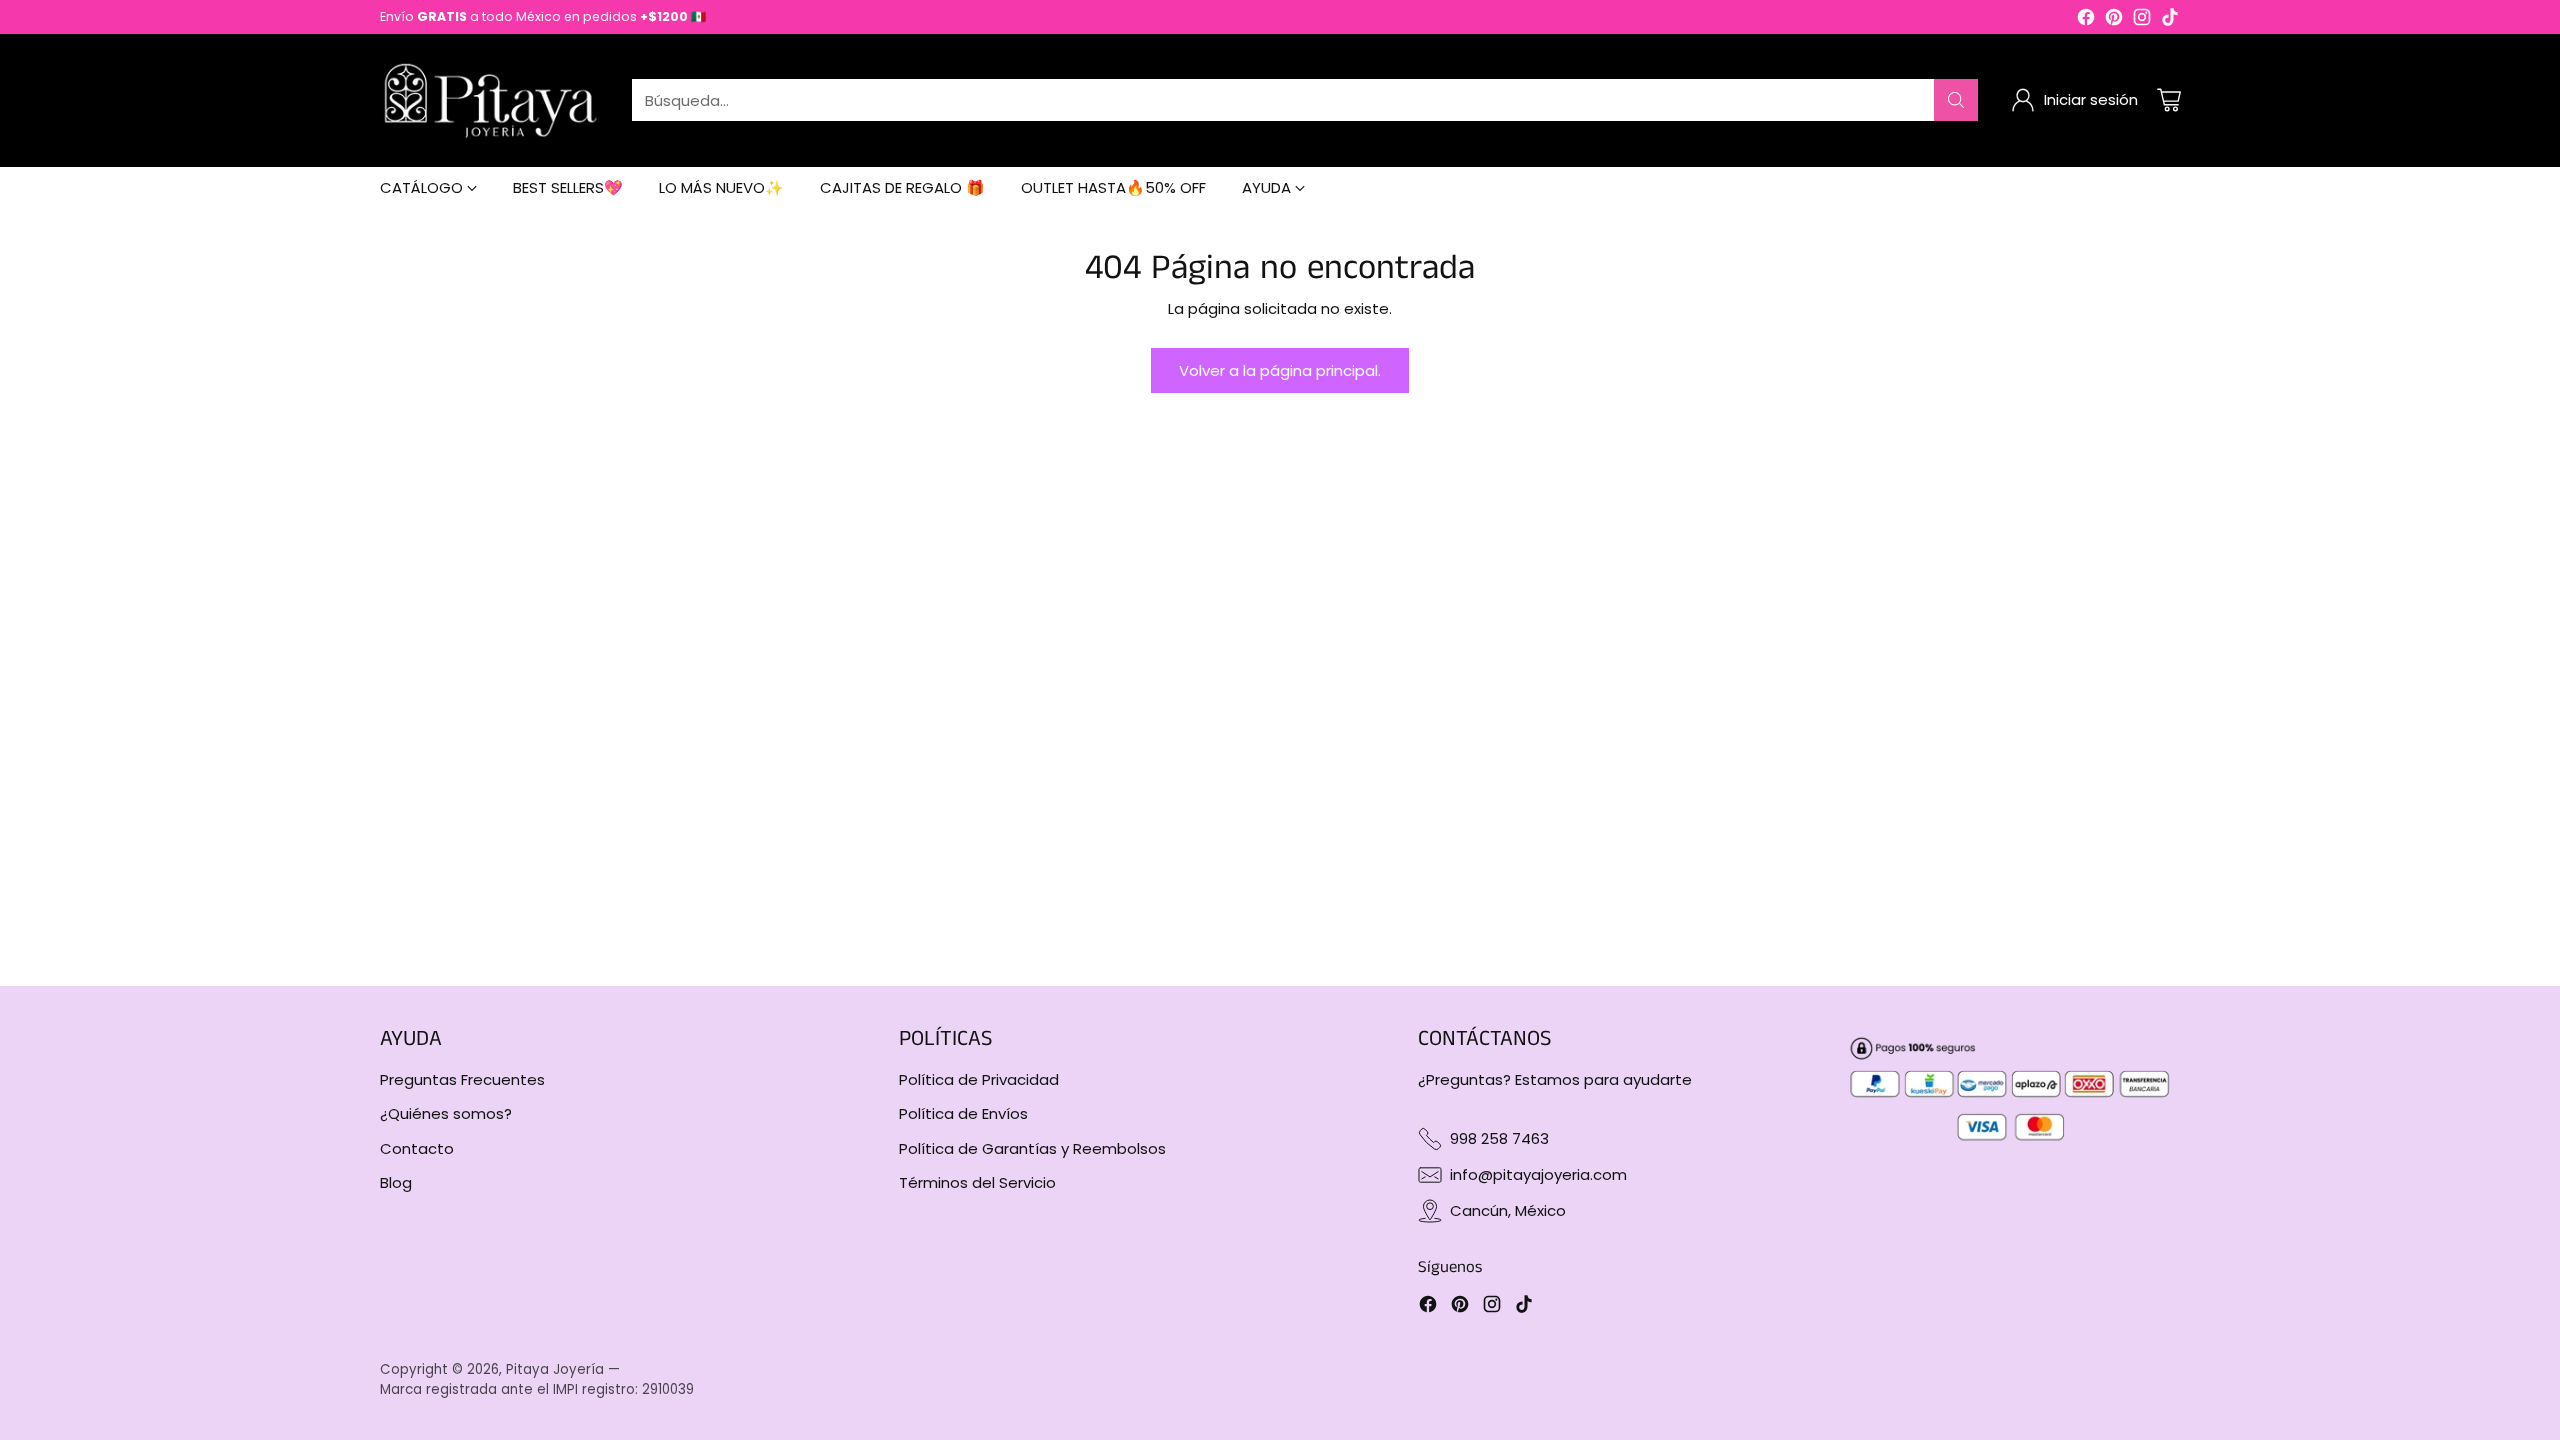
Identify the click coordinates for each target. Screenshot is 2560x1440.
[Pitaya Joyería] (490, 100)
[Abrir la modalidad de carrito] (2169, 100)
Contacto (417, 1148)
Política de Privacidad (979, 1079)
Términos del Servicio (977, 1182)
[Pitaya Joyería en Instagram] (2142, 20)
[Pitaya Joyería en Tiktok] (2170, 20)
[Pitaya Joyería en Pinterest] (2114, 20)
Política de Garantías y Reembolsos (1032, 1148)
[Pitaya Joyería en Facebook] (2086, 20)
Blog (396, 1182)
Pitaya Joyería (555, 1369)
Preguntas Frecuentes (462, 1079)
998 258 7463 (1499, 1138)
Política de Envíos (963, 1113)
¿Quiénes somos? (446, 1113)
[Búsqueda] (1956, 100)
